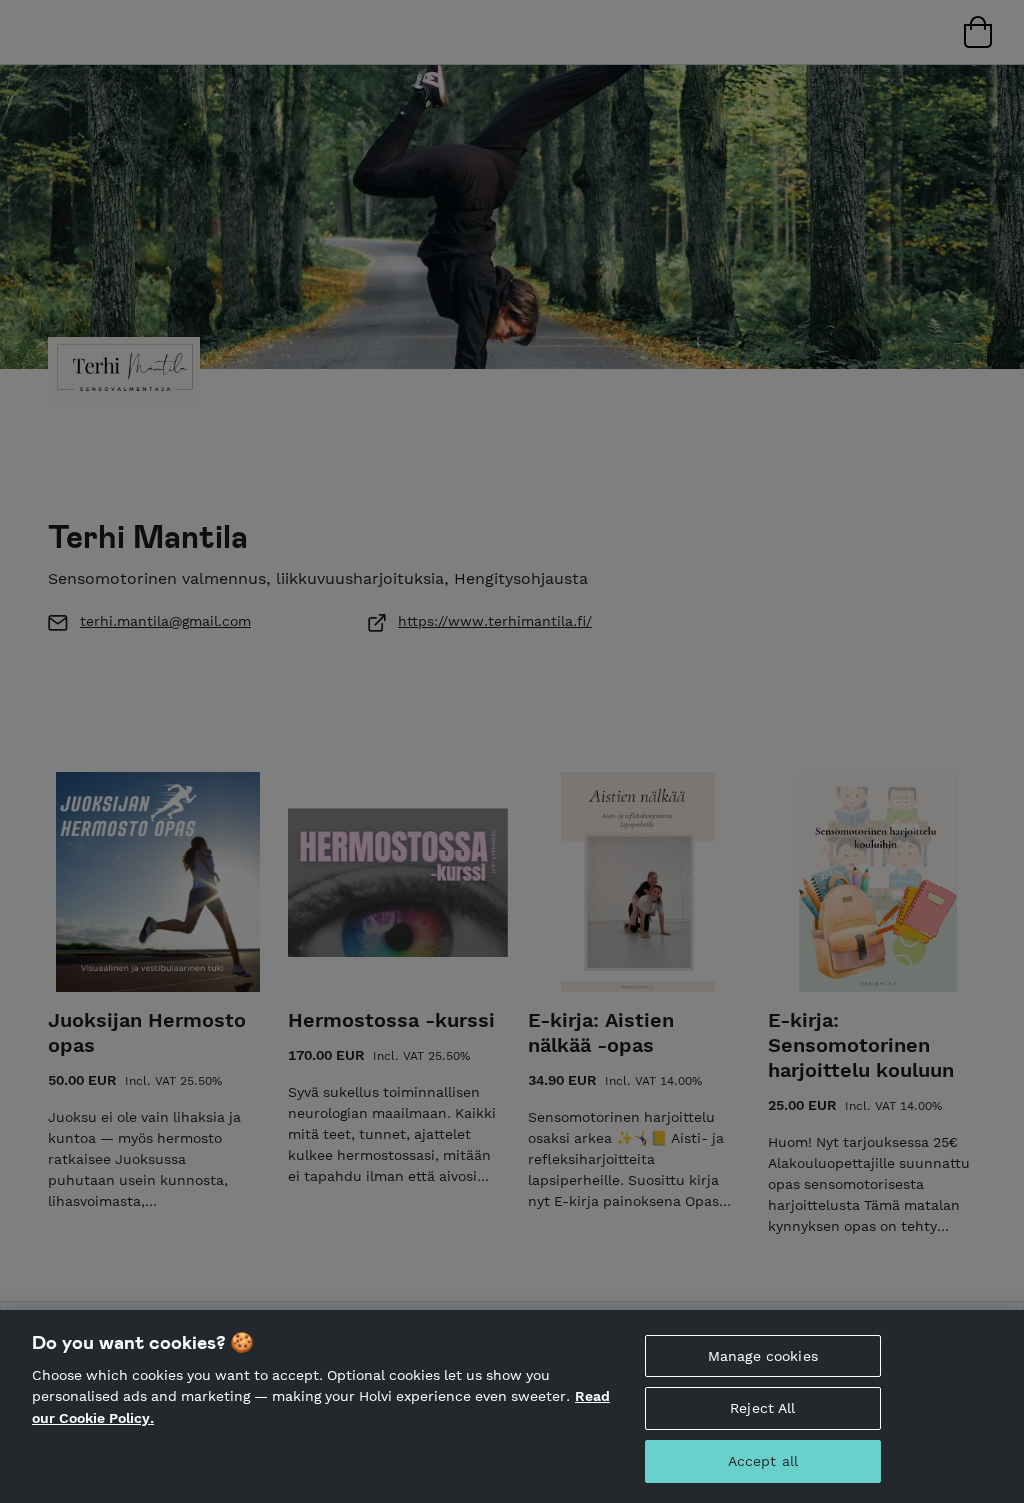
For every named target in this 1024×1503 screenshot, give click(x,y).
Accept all (763, 1461)
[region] (512, 1406)
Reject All (762, 1408)
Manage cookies (763, 1356)
